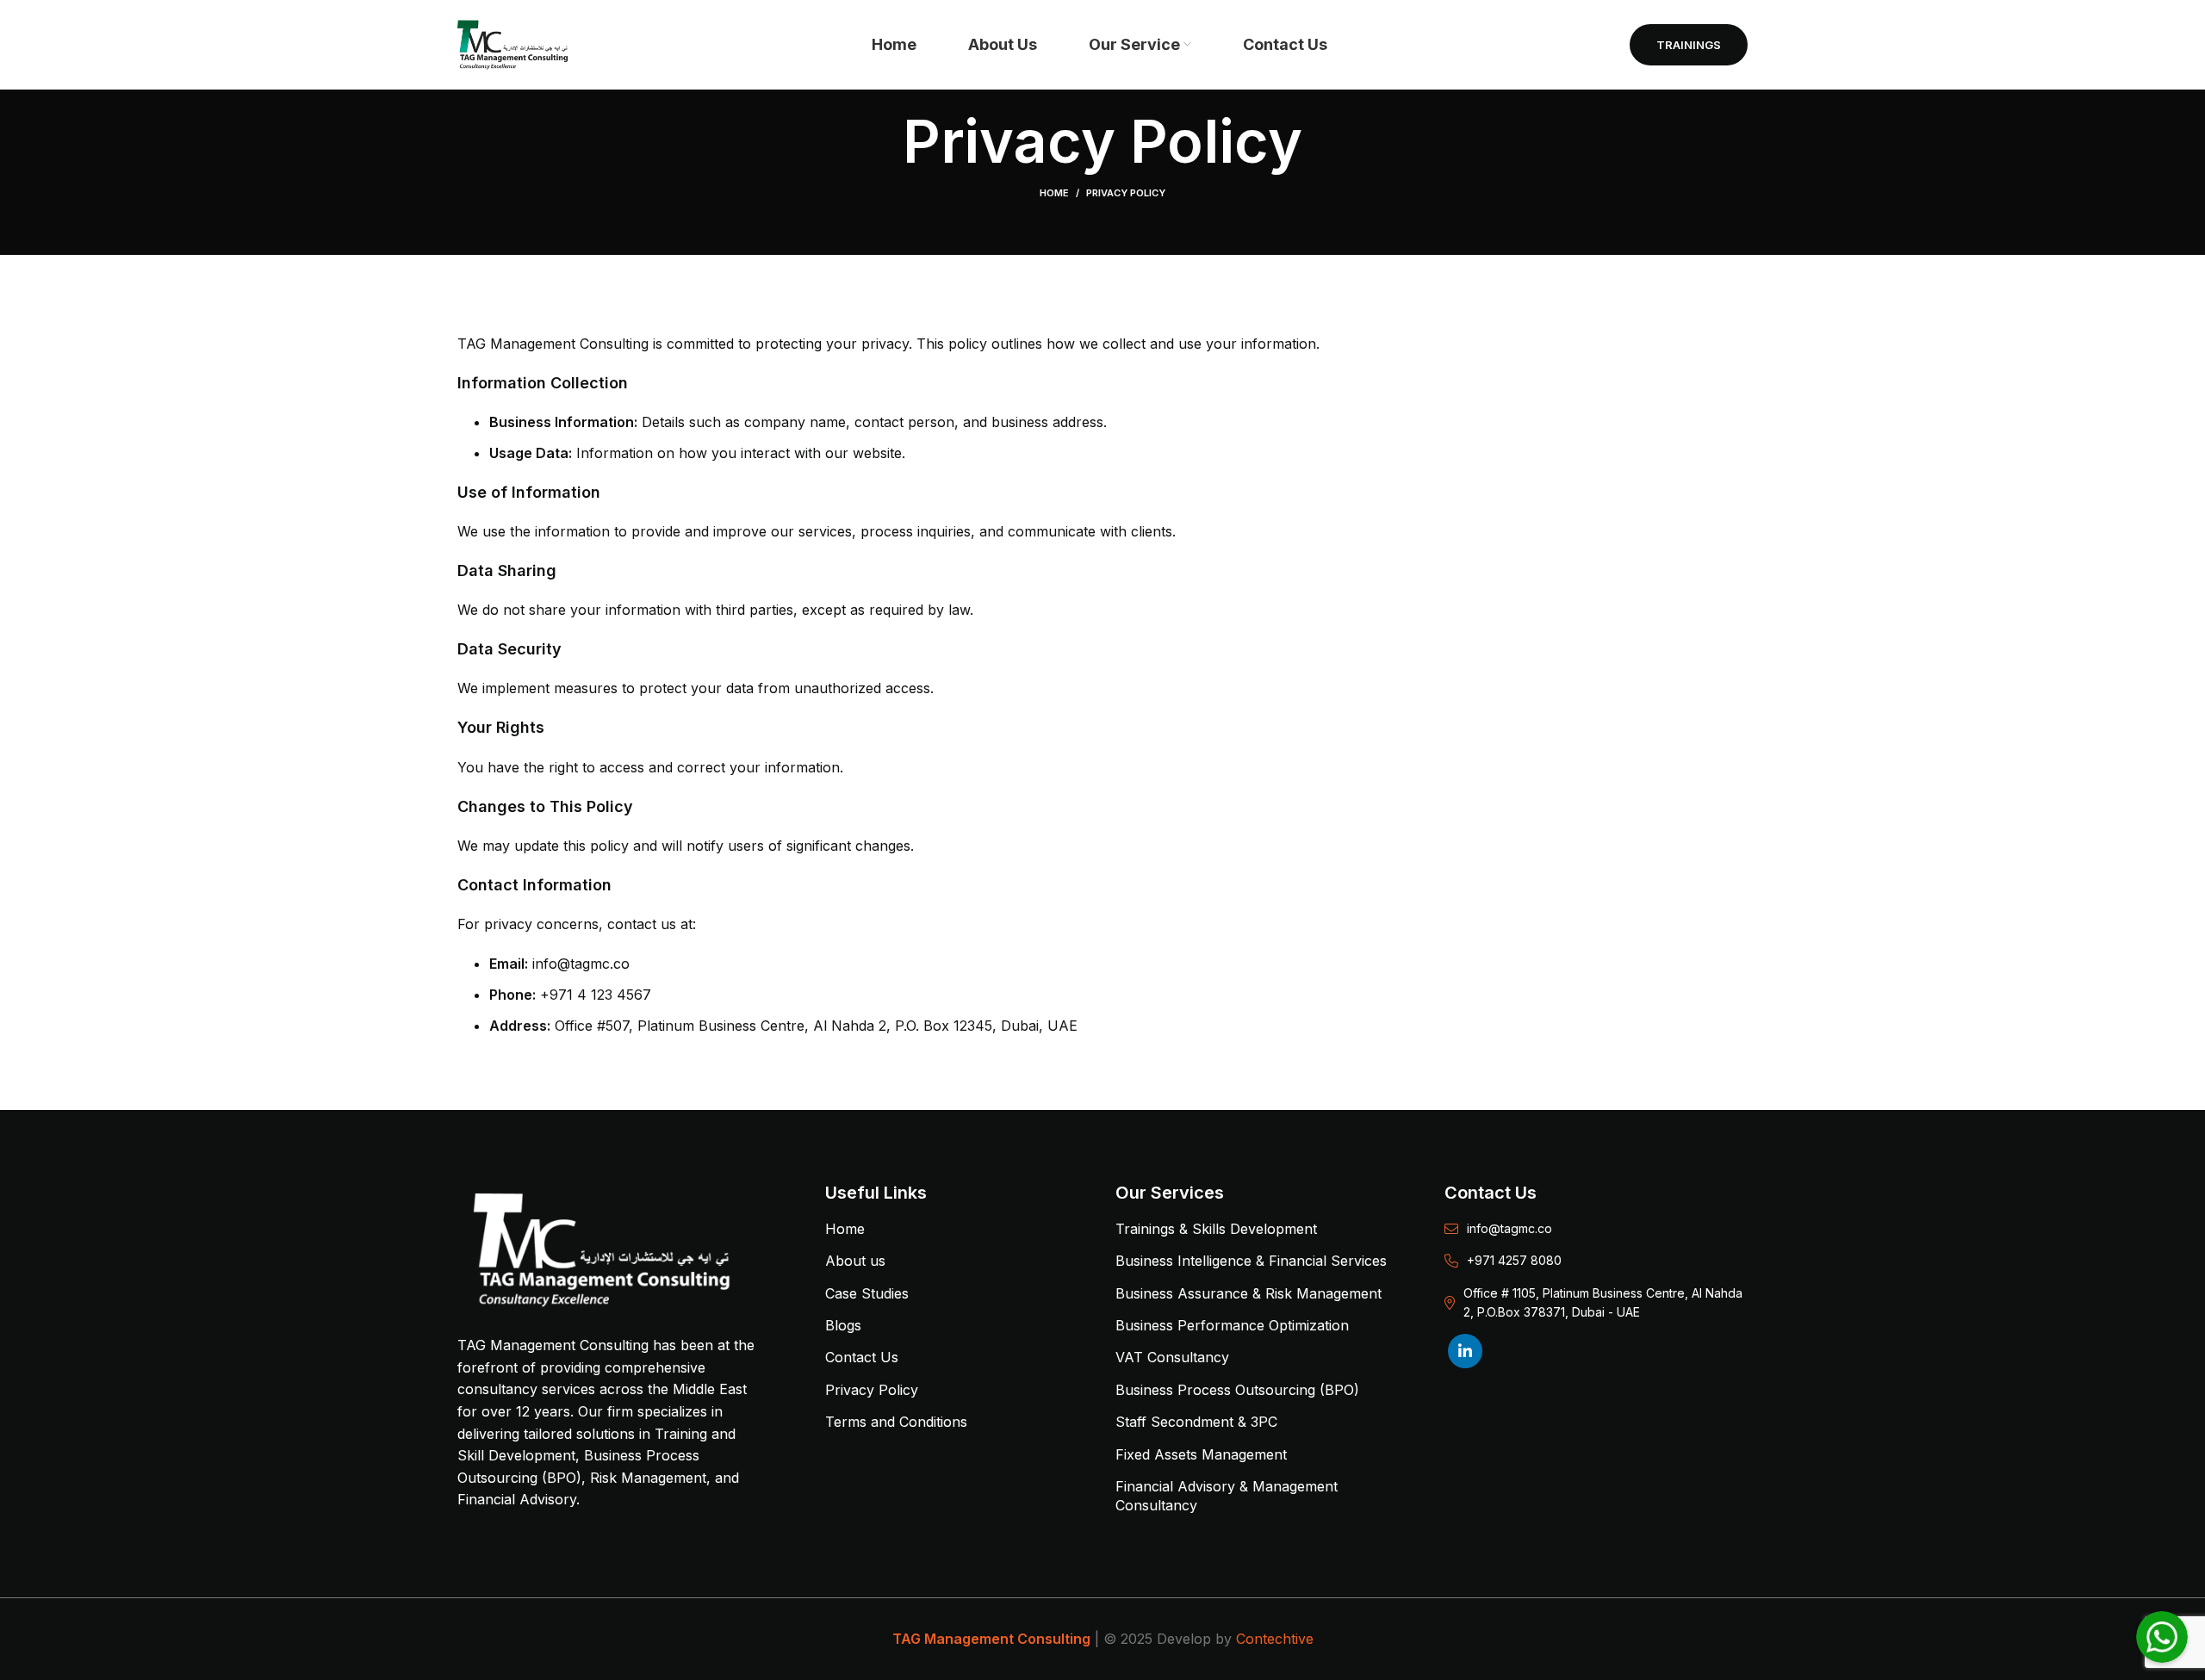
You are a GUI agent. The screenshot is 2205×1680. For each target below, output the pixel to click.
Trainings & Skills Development (1216, 1229)
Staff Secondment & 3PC (1196, 1422)
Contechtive (1275, 1639)
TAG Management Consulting (991, 1639)
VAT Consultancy (1172, 1357)
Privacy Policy (872, 1390)
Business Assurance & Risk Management (1248, 1293)
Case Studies (867, 1293)
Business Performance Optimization (1232, 1325)
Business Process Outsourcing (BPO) (1237, 1390)
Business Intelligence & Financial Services (1251, 1261)
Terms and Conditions (896, 1422)
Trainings (1689, 45)
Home (1054, 193)
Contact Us (862, 1357)
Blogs (843, 1325)
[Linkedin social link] (1465, 1351)
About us (855, 1261)
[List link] (1596, 1229)
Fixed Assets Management (1201, 1454)
